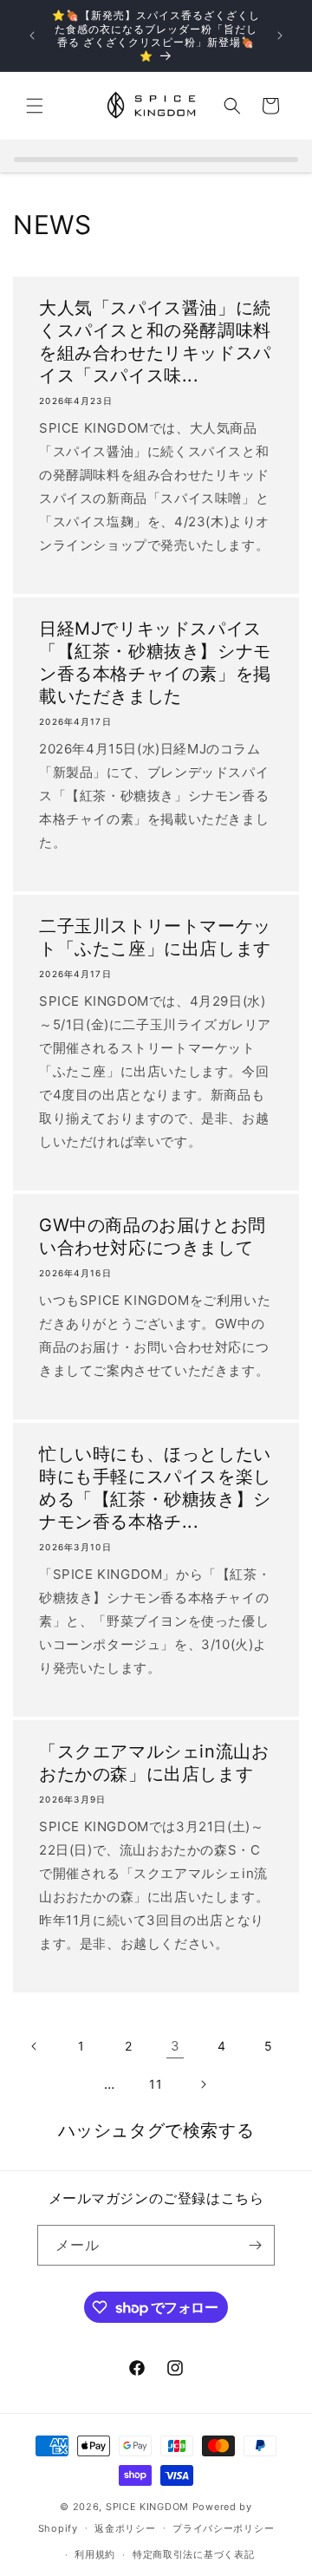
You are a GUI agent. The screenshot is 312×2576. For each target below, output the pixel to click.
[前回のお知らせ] (32, 36)
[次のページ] (203, 2084)
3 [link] (175, 2046)
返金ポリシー (125, 2528)
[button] (35, 106)
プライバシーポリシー (223, 2528)
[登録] (255, 2245)
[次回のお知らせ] (280, 36)
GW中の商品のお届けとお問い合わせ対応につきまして (153, 1236)
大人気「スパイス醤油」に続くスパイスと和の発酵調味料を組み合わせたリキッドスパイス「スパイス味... (155, 342)
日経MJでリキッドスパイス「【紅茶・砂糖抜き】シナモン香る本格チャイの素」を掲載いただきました (155, 662)
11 (156, 2084)
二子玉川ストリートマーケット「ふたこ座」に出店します (155, 937)
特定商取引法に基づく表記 (193, 2554)
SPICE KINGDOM (147, 2507)
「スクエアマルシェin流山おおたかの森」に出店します (154, 1763)
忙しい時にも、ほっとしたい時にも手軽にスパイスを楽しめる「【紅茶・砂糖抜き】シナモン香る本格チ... (155, 1488)
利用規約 (95, 2554)
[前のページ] (35, 2046)
